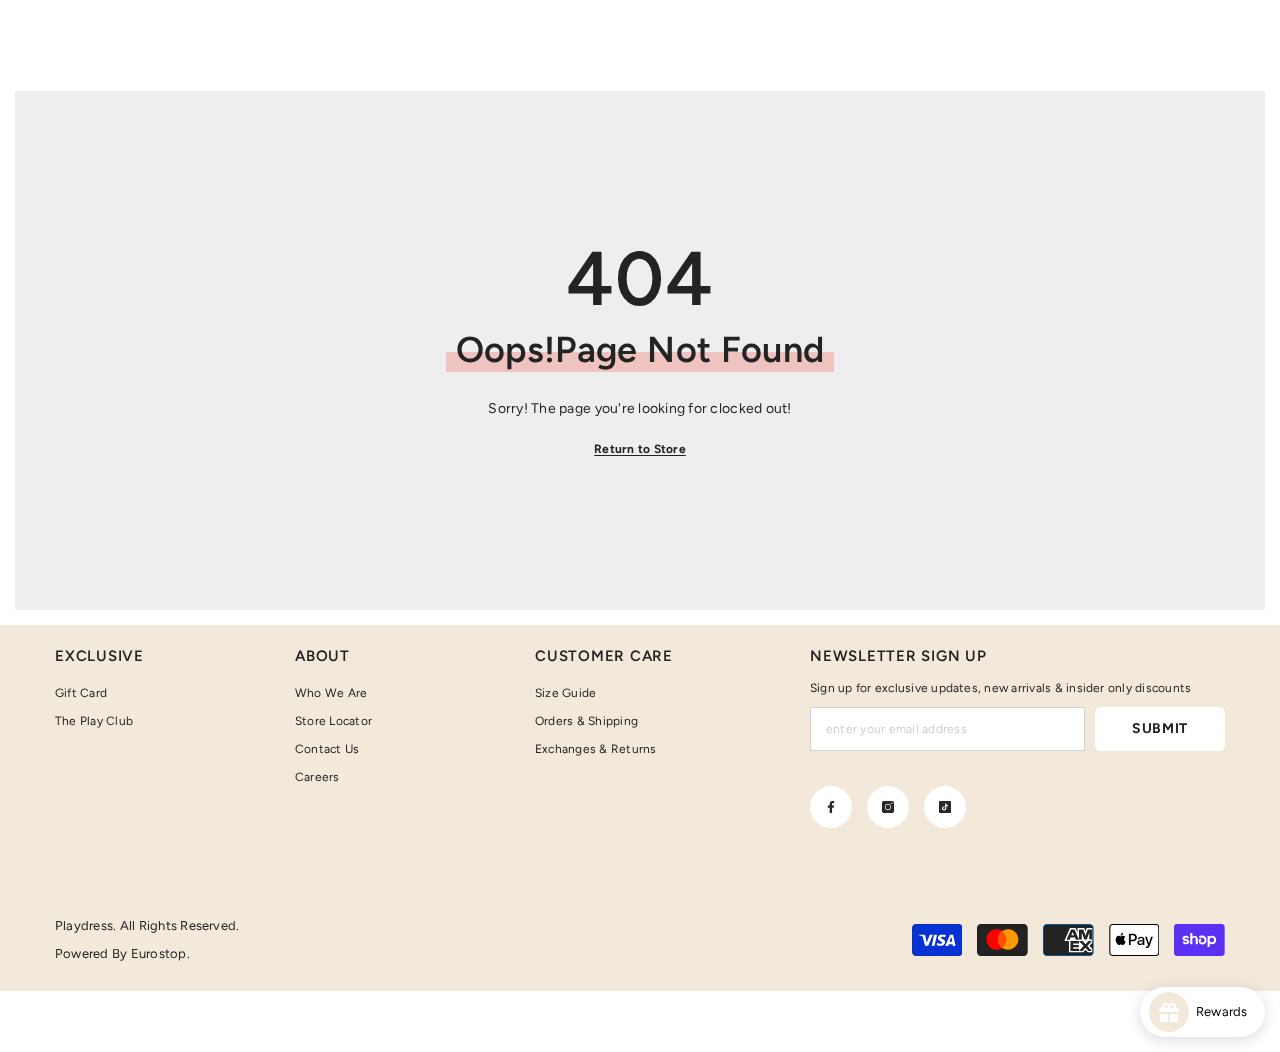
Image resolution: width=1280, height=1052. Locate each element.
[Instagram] (888, 807)
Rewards (1226, 1011)
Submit (1160, 728)
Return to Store (640, 449)
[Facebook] (831, 807)
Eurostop (159, 953)
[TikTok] (945, 807)
